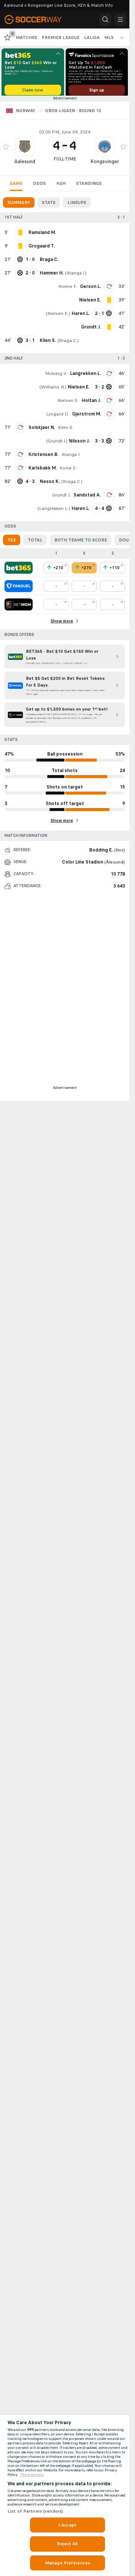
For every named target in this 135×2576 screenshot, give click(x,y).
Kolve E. (68, 471)
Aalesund (25, 164)
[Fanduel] (19, 589)
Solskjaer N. (42, 430)
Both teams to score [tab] (81, 543)
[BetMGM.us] (19, 607)
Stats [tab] (49, 205)
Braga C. (68, 343)
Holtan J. (91, 403)
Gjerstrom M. (86, 417)
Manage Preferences (67, 2563)
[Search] (105, 19)
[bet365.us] (19, 570)
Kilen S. (66, 430)
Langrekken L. (85, 376)
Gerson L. (90, 289)
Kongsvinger (105, 164)
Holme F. (67, 289)
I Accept (67, 2525)
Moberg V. (56, 376)
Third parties (32, 2475)
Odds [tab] (39, 186)
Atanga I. (76, 276)
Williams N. (53, 390)
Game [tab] (16, 186)
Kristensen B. (43, 457)
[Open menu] (120, 19)
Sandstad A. (87, 498)
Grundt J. (57, 444)
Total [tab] (35, 543)
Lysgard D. (58, 417)
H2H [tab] (61, 186)
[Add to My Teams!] (6, 149)
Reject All (67, 2544)
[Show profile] (25, 149)
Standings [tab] (89, 186)
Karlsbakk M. (43, 471)
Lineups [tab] (77, 205)
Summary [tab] (19, 205)
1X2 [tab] (12, 543)
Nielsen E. (58, 316)
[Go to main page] (38, 19)
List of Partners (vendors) (35, 2511)
